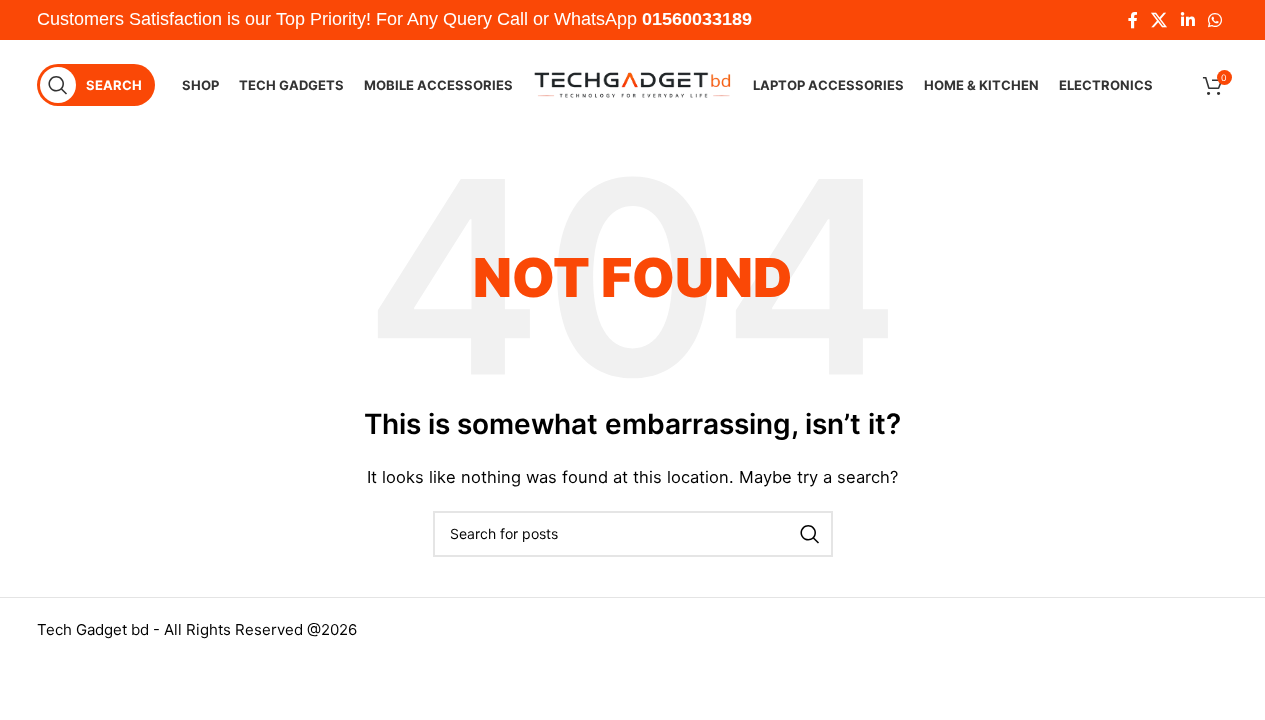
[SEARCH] (810, 534)
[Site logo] (633, 83)
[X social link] (1159, 20)
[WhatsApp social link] (1214, 20)
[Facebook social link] (1133, 20)
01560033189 (697, 19)
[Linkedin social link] (1187, 20)
